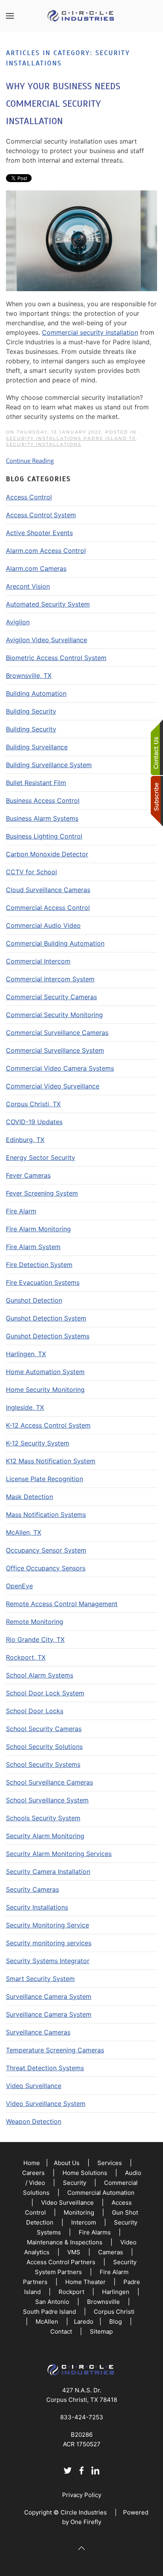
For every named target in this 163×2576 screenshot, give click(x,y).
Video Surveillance (67, 2203)
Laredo (84, 2322)
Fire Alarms (95, 2232)
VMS (74, 2252)
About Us (67, 2163)
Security (75, 2183)
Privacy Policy (82, 2495)
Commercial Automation (101, 2193)
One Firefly (86, 2522)
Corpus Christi (114, 2312)
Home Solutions (85, 2173)
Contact (61, 2331)
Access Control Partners (61, 2262)
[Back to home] (81, 16)
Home (32, 2163)
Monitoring (79, 2212)
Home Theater (85, 2282)
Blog (116, 2322)
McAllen (47, 2322)
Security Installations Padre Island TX (71, 438)
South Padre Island (49, 2312)
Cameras (111, 2252)
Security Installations (44, 444)
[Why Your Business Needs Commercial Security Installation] (81, 240)
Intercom (84, 2222)
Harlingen (116, 2292)
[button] (10, 16)
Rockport (71, 2292)
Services (110, 2163)
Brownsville (103, 2302)
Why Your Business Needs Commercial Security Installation (63, 104)
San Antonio (52, 2302)
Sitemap (101, 2331)
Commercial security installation (90, 332)
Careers (33, 2173)
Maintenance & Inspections (65, 2242)
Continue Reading (30, 461)
